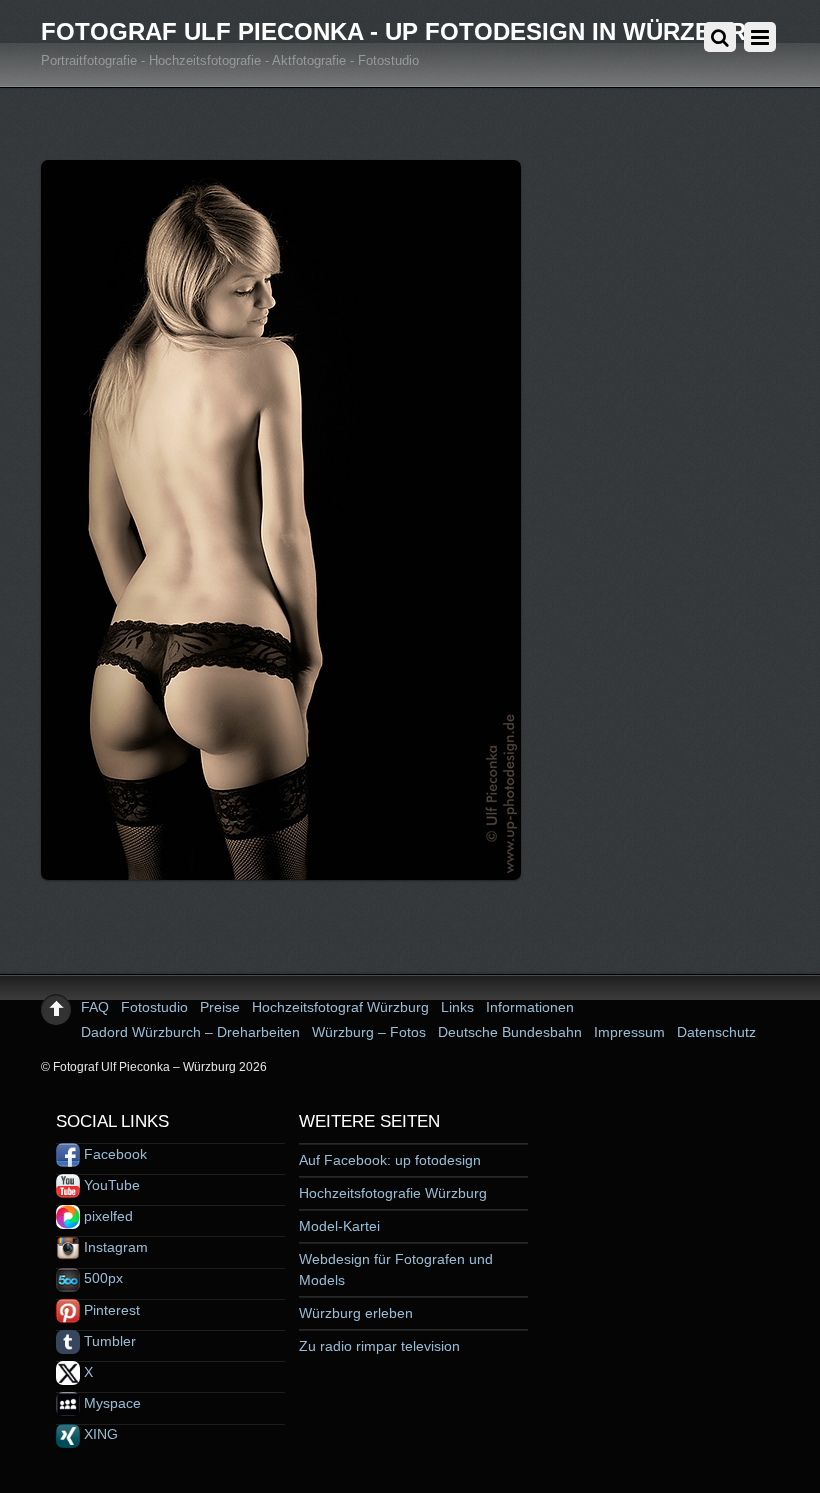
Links (457, 1007)
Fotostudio (154, 1007)
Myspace (110, 1403)
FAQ (95, 1007)
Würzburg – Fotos (369, 1032)
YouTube (110, 1185)
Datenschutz (716, 1032)
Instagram (114, 1247)
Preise (220, 1007)
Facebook (113, 1154)
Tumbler (108, 1341)
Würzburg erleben (356, 1313)
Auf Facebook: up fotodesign (390, 1160)
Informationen (530, 1007)
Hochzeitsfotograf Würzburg (340, 1007)
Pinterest (110, 1310)
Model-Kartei (339, 1226)
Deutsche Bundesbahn (510, 1032)
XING (99, 1434)
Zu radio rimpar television (379, 1346)
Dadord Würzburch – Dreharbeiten (190, 1032)
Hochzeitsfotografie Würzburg (393, 1193)
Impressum (629, 1032)
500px (101, 1278)
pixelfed (106, 1216)
